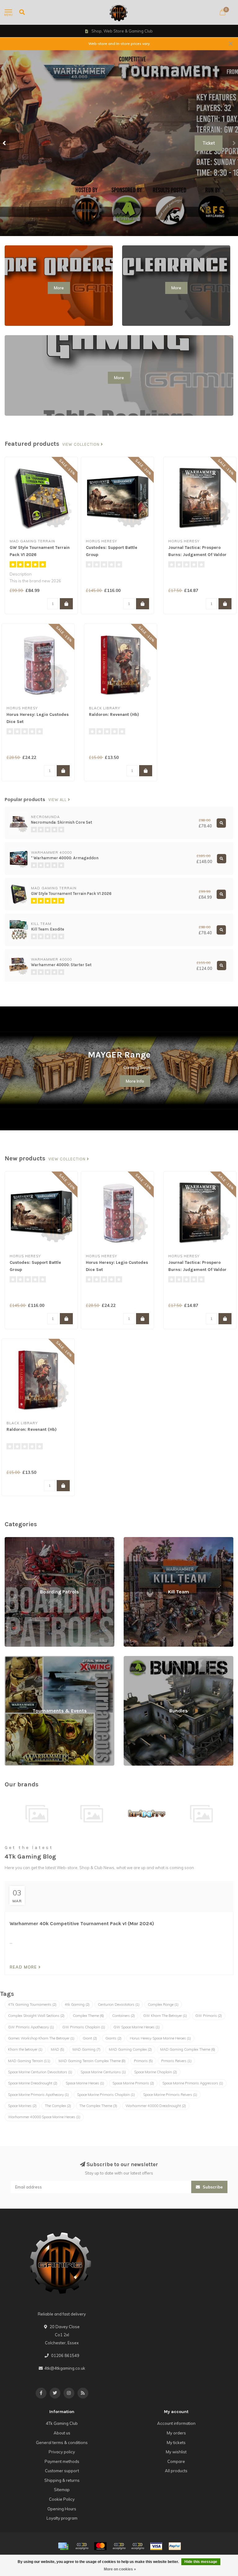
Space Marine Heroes (85, 2083)
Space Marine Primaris (133, 2083)
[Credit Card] (63, 2546)
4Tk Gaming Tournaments (32, 2004)
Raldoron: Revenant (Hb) (114, 714)
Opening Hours (62, 2509)
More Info (135, 1081)
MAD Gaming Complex (130, 2049)
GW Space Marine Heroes (137, 2027)
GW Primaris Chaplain (84, 2027)
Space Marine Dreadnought (33, 2083)
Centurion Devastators (119, 2004)
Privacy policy (62, 2452)
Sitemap (62, 2490)
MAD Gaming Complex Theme (188, 2049)
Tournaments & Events (26, 1659)
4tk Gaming (77, 2004)
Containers (123, 2016)
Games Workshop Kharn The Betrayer (41, 2038)
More (59, 288)
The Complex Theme (98, 2106)
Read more (24, 1967)
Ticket (209, 143)
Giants (113, 2038)
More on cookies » (120, 2569)
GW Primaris (209, 2016)
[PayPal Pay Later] (138, 2546)
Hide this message (201, 2562)
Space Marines (22, 2106)
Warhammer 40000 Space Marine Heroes (44, 2117)
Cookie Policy (62, 2499)
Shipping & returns (62, 2480)
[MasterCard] (100, 2546)
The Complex (58, 2106)
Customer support (62, 2471)
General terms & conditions (62, 2442)
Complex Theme (88, 2016)
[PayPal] (119, 2546)
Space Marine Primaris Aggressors (193, 2083)
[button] (5, 143)
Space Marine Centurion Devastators (40, 2072)
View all (58, 800)
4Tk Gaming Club (62, 2423)
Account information (176, 2423)
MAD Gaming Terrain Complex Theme (92, 2061)
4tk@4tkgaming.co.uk (65, 2368)
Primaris (143, 2061)
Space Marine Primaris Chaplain (106, 2095)
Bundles (131, 1659)
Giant (90, 2038)
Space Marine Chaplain (156, 2072)
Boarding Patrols (21, 1540)
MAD (57, 2049)
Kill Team (132, 1540)
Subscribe (212, 2187)
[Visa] (156, 2546)
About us (62, 2433)
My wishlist (176, 2452)
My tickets (176, 2442)
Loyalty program (62, 2518)
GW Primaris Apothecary (31, 2027)
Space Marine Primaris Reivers (170, 2095)
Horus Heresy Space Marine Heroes (160, 2038)
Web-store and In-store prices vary (119, 44)
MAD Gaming (86, 2049)
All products (176, 2471)
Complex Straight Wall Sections (36, 2016)
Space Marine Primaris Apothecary (38, 2095)
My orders (176, 2433)
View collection (82, 445)
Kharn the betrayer (25, 2049)
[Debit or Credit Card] (82, 2546)
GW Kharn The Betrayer (165, 2016)
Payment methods (62, 2461)
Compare (176, 2461)
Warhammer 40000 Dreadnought (156, 2106)
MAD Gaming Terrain (29, 2061)
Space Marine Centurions (103, 2072)
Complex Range (163, 2004)
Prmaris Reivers (176, 2061)
